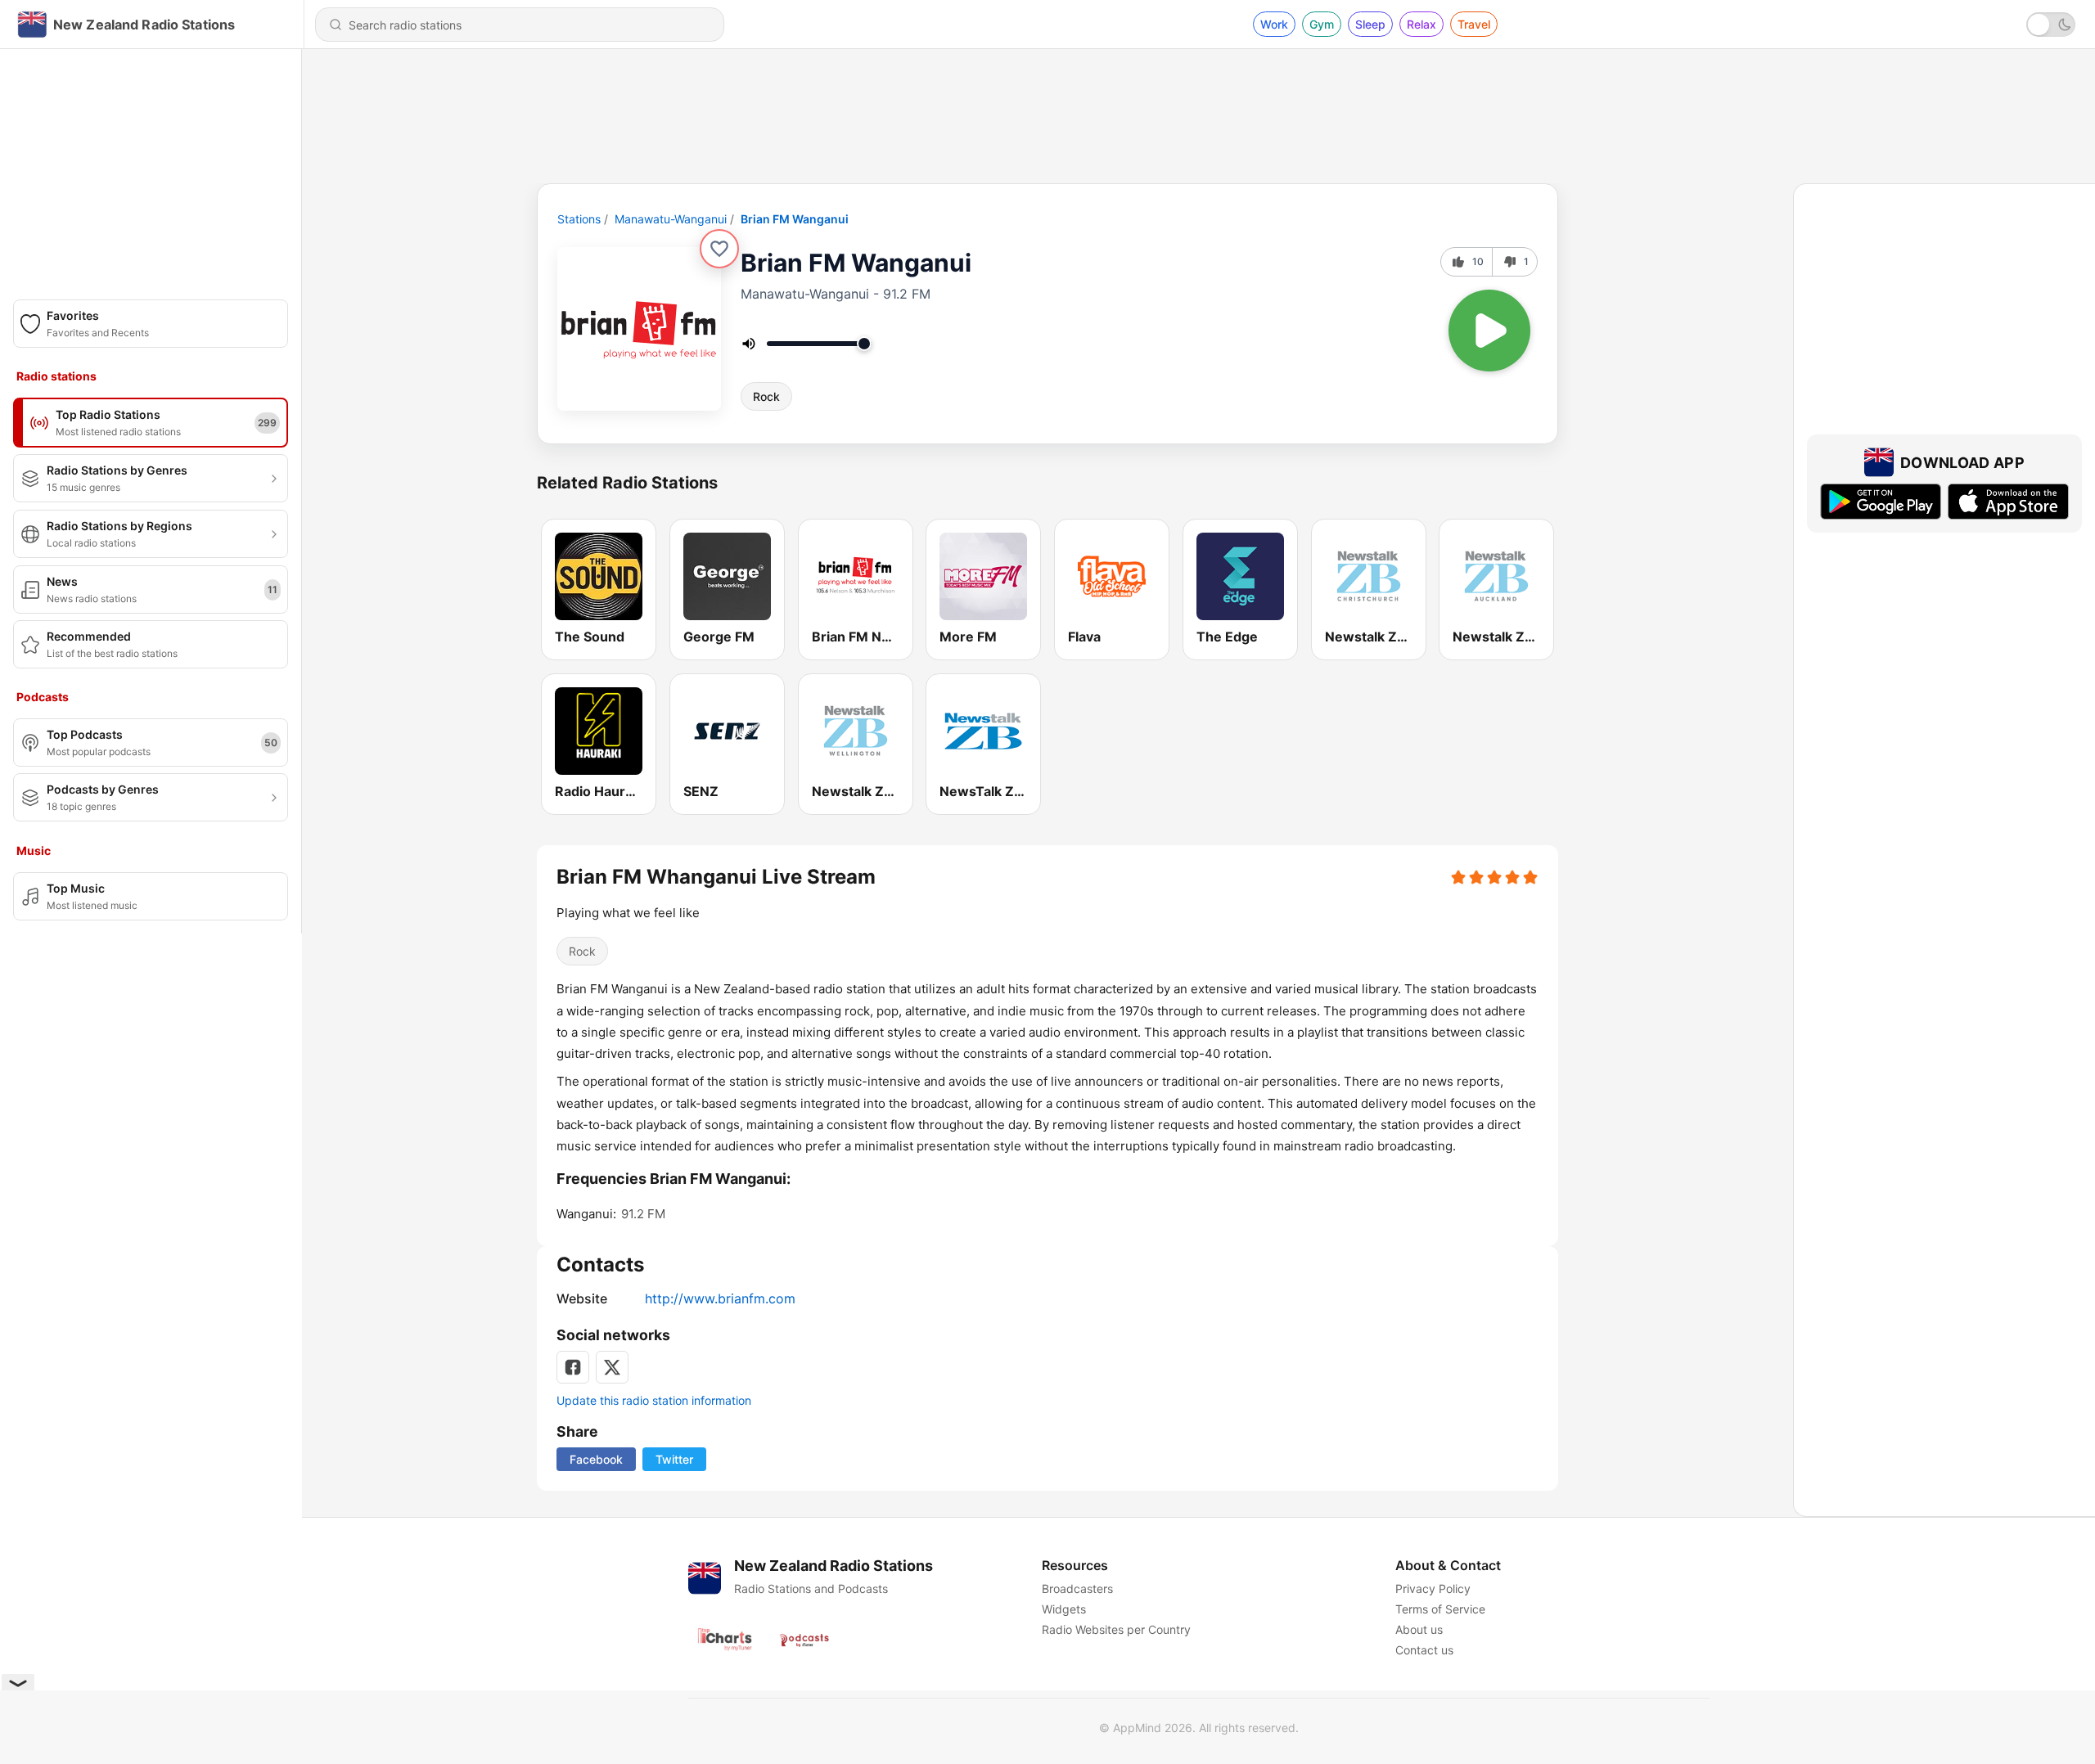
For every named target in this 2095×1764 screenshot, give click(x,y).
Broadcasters (1077, 1588)
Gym (1322, 24)
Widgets (1064, 1609)
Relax (1421, 24)
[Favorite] (719, 249)
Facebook (596, 1459)
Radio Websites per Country (1116, 1629)
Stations (579, 219)
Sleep (1370, 24)
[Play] (1489, 331)
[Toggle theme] (2051, 25)
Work (1274, 24)
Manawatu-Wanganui (671, 219)
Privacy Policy (1433, 1588)
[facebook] (573, 1367)
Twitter (674, 1459)
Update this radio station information (654, 1400)
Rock (766, 396)
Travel (1474, 24)
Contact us (1424, 1650)
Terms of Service (1440, 1609)
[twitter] (612, 1367)
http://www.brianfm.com (720, 1298)
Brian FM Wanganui (795, 219)
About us (1419, 1629)
